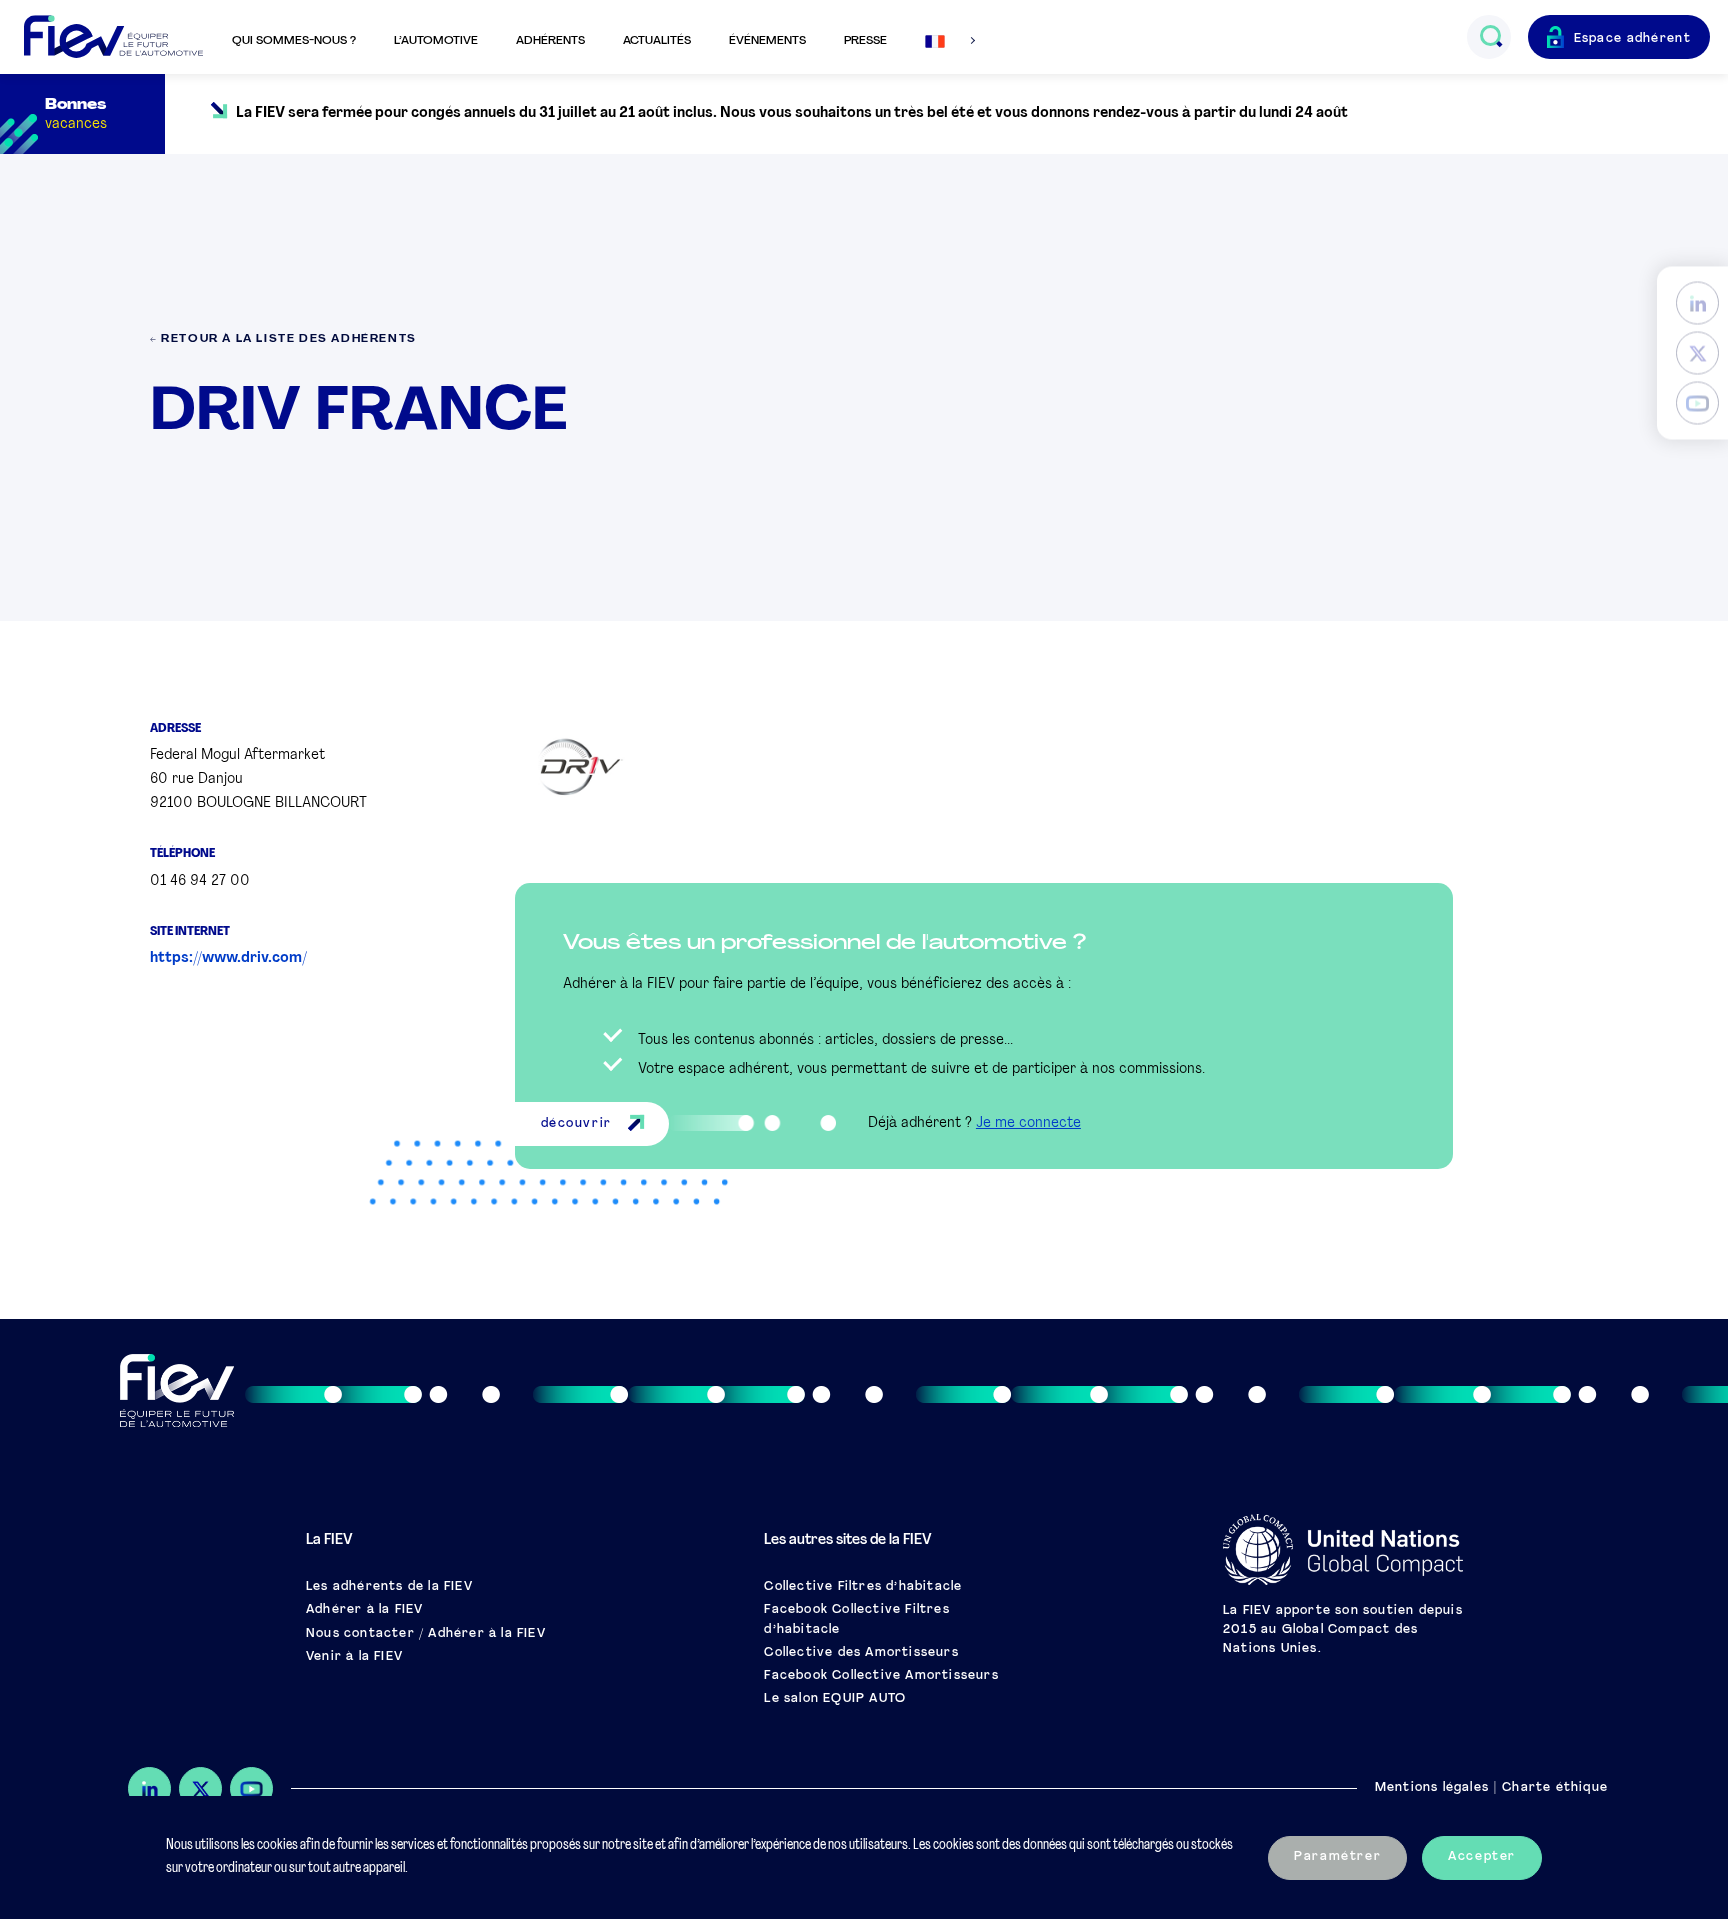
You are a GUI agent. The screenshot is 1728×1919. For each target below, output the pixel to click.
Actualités (657, 41)
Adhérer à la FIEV (364, 1610)
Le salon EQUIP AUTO (835, 1699)
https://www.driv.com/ (228, 958)
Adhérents (550, 41)
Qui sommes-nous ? (294, 41)
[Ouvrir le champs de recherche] (1490, 37)
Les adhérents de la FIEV (389, 1587)
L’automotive (436, 41)
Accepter (1482, 1857)
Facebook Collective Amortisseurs (881, 1676)
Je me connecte (1028, 1123)
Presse (865, 41)
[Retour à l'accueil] (113, 37)
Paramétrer (1337, 1857)
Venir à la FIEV (354, 1657)
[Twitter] (1697, 353)
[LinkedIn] (1697, 303)
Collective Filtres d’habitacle (863, 1587)
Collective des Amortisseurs (861, 1653)
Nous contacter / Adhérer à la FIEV (426, 1634)
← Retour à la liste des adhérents (283, 339)
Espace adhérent (1633, 39)
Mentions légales (1432, 1788)
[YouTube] (1697, 403)
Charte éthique (1555, 1788)
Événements (767, 41)
